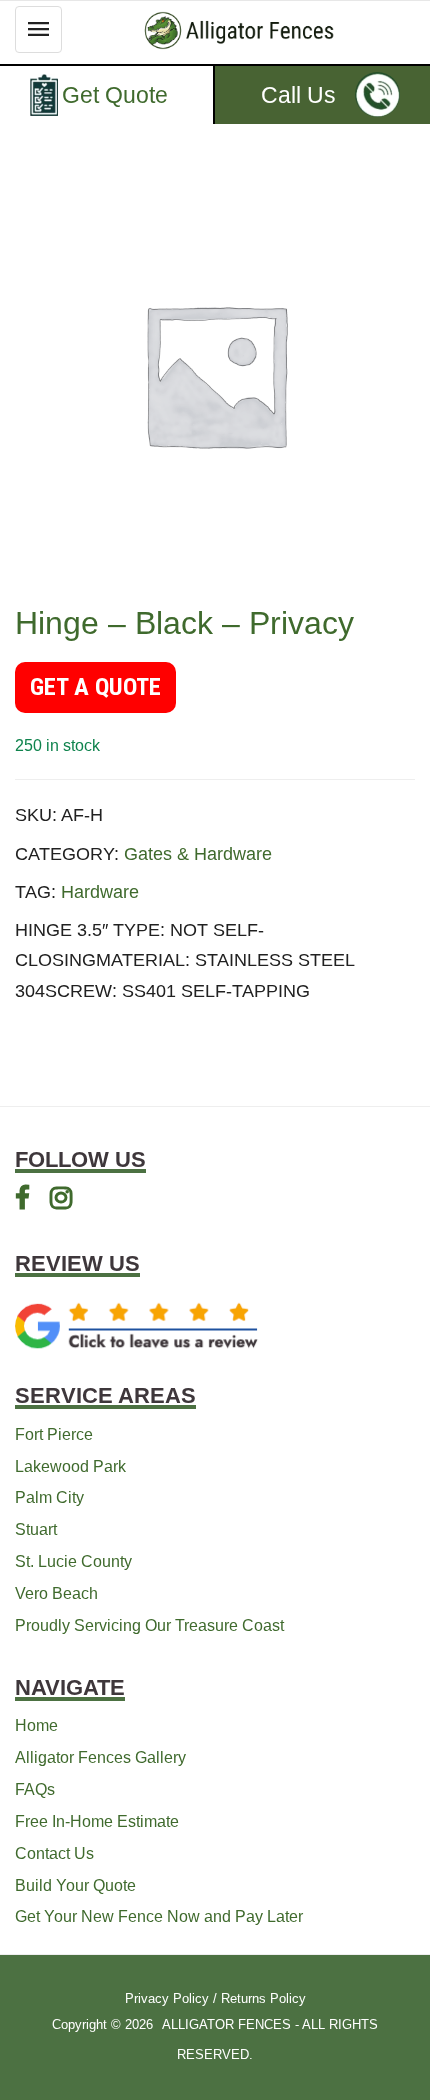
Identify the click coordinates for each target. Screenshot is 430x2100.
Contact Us (54, 1853)
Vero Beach (56, 1593)
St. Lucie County (73, 1561)
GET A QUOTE (95, 687)
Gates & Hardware (198, 854)
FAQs (35, 1789)
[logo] (239, 30)
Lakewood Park (70, 1466)
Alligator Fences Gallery (100, 1757)
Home (36, 1725)
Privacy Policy (167, 1998)
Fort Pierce (54, 1434)
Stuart (36, 1529)
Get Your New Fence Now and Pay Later (159, 1916)
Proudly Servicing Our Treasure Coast (149, 1625)
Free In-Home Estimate (97, 1821)
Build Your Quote (75, 1885)
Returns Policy (263, 1998)
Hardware (100, 892)
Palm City (49, 1497)
